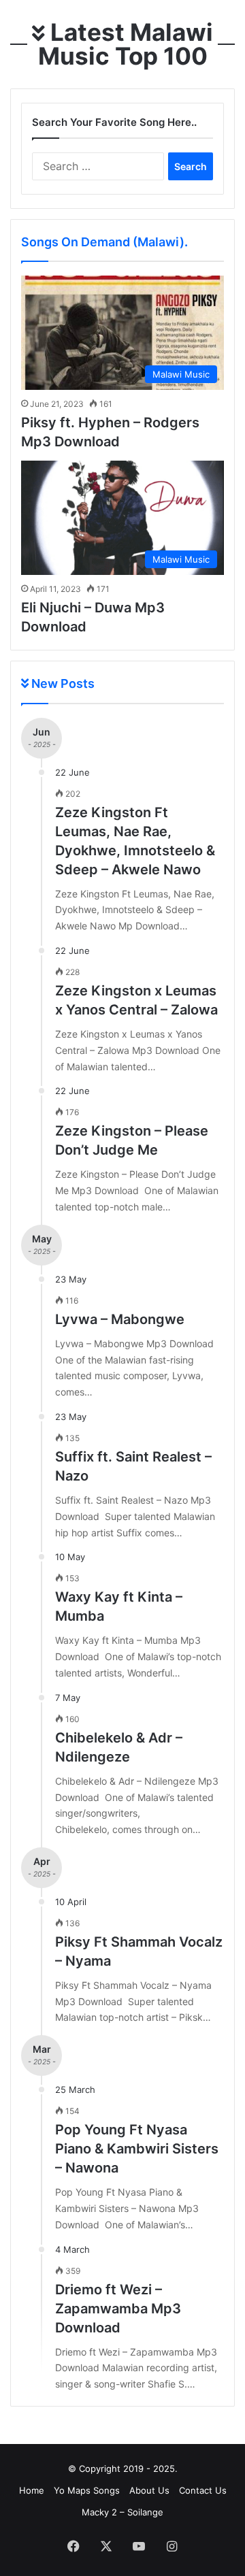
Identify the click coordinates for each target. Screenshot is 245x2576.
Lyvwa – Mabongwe (120, 1319)
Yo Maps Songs (87, 2490)
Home (32, 2490)
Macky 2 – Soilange (122, 2512)
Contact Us (203, 2490)
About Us (149, 2490)
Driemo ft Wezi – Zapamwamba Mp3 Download (118, 2309)
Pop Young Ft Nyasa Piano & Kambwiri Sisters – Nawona (137, 2149)
